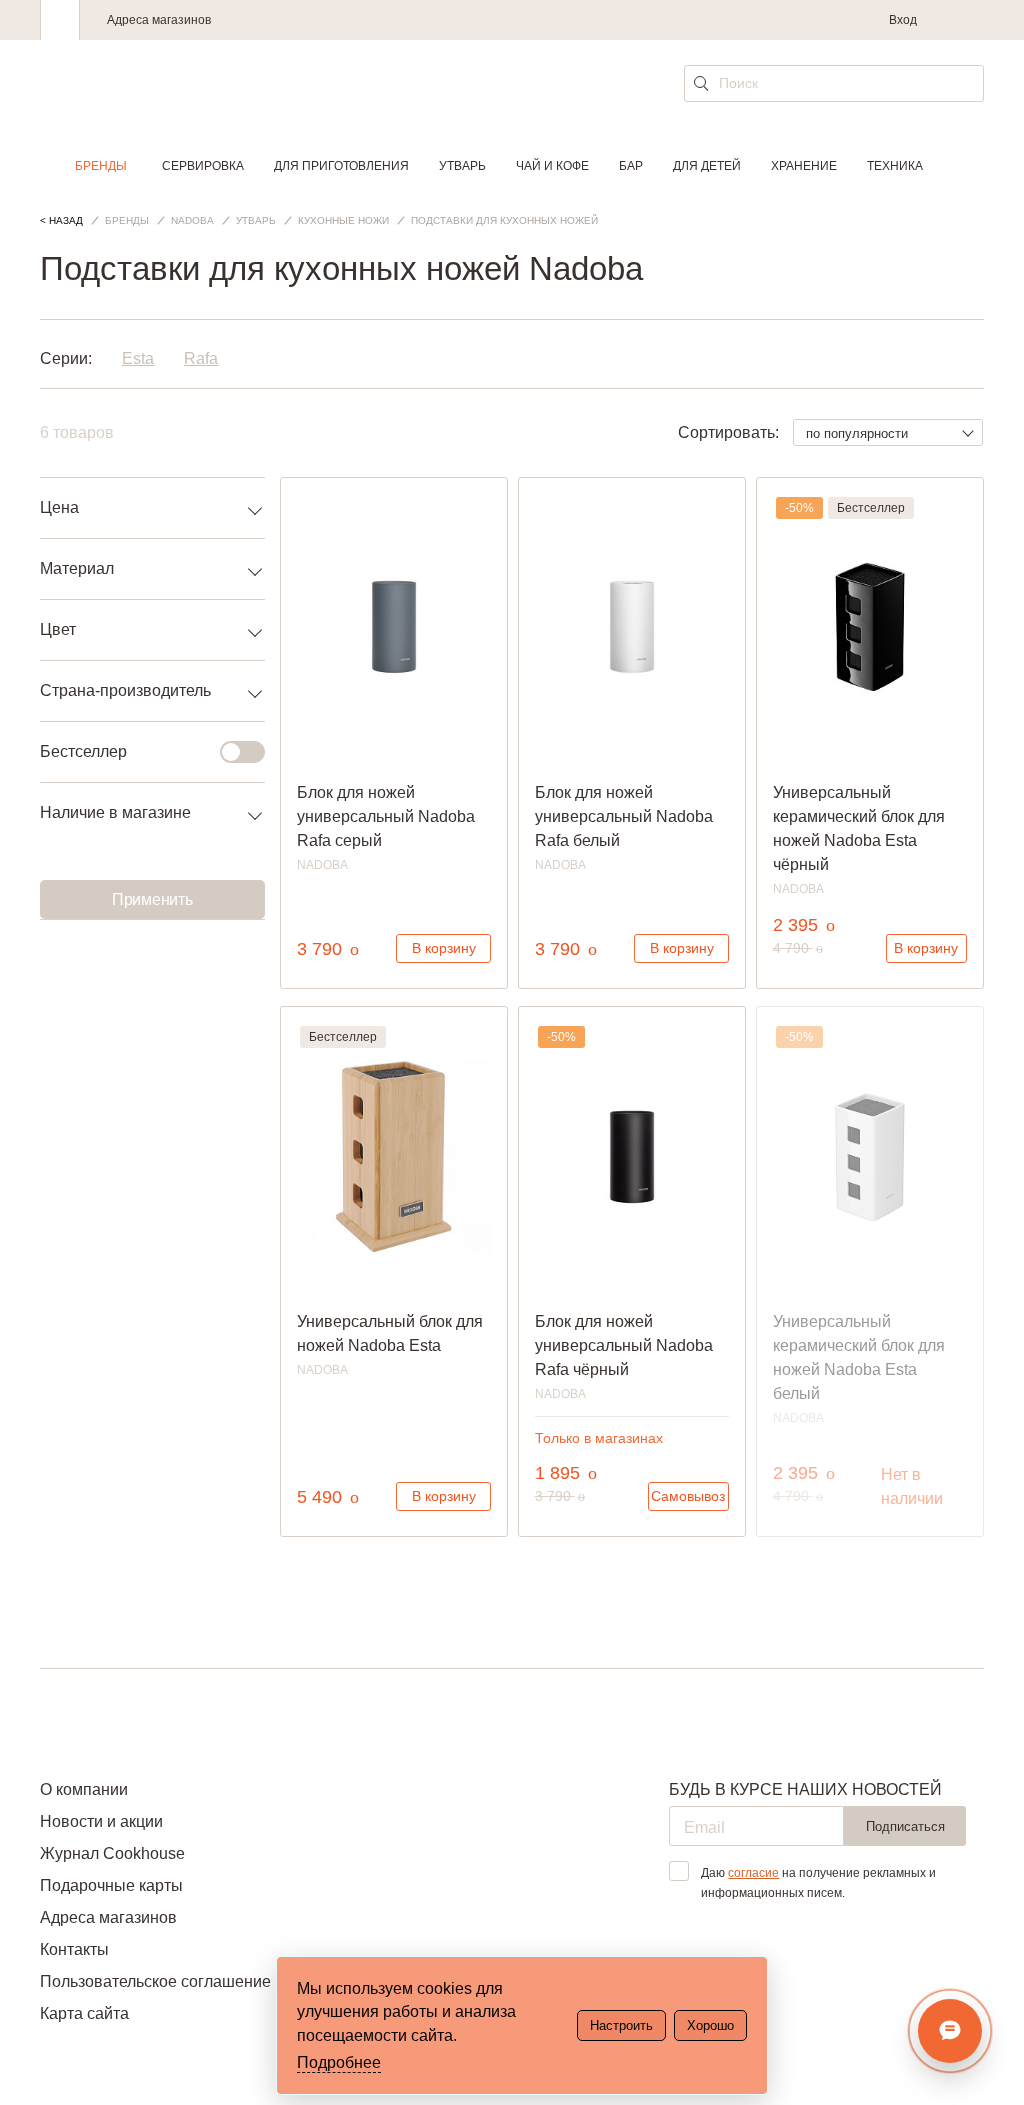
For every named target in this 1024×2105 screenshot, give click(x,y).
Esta (138, 358)
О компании (84, 1789)
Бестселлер (83, 751)
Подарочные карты (111, 1885)
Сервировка (203, 166)
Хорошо (710, 2025)
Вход (903, 20)
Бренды (101, 166)
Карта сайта (84, 2013)
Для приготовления (341, 166)
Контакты (74, 1949)
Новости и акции (101, 1821)
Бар (631, 166)
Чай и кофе (552, 166)
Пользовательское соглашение (155, 1981)
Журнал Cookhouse (112, 1853)
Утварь (462, 166)
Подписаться (905, 1826)
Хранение (804, 166)
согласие (753, 1873)
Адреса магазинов (159, 20)
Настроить (621, 2025)
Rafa (201, 358)
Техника (895, 166)
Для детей (707, 166)
